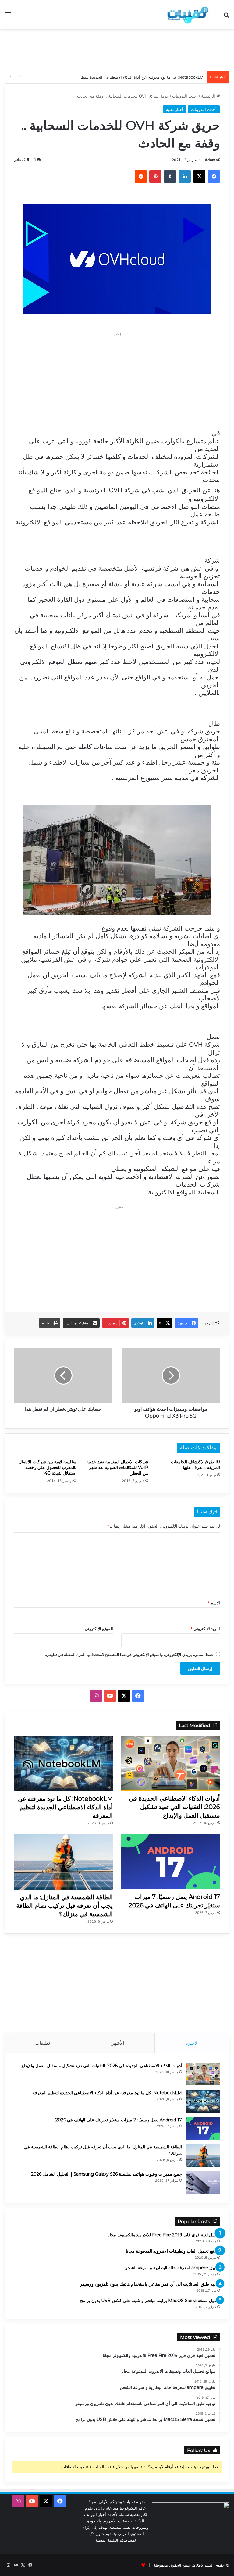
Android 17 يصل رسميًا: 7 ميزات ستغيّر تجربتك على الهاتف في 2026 (119, 2120)
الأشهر (118, 2043)
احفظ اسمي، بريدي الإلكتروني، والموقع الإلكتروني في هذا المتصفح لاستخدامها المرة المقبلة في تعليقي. (130, 1655)
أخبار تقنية (175, 109)
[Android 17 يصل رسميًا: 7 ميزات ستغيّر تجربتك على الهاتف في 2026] (171, 1862)
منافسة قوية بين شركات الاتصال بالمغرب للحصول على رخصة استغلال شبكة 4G (48, 1467)
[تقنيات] (186, 15)
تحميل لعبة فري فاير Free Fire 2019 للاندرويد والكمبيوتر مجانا (164, 2235)
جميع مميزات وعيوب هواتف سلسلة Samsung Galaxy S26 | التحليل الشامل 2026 (106, 2174)
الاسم (214, 1603)
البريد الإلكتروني (205, 1629)
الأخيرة (192, 2043)
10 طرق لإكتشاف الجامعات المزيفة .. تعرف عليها (195, 1465)
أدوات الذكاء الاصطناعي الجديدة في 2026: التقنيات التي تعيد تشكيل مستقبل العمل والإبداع (174, 1807)
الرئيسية (209, 96)
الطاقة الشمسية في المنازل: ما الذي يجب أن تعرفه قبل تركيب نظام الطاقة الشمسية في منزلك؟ (64, 1906)
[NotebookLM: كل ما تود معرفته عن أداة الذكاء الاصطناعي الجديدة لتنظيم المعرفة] (63, 1763)
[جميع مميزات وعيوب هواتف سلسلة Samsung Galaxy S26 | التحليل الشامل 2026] (203, 2182)
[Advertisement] (117, 49)
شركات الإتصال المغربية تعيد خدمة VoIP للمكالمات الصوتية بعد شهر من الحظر (117, 1467)
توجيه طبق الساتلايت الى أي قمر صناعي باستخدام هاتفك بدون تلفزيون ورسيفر (150, 2284)
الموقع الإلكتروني (99, 1629)
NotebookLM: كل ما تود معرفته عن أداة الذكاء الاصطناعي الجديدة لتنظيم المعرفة (134, 77)
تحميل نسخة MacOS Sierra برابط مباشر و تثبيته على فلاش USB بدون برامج (150, 2301)
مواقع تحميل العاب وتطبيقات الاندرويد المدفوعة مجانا (173, 2251)
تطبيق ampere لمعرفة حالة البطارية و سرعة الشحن (172, 2268)
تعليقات (43, 2043)
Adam (210, 160)
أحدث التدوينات (185, 96)
